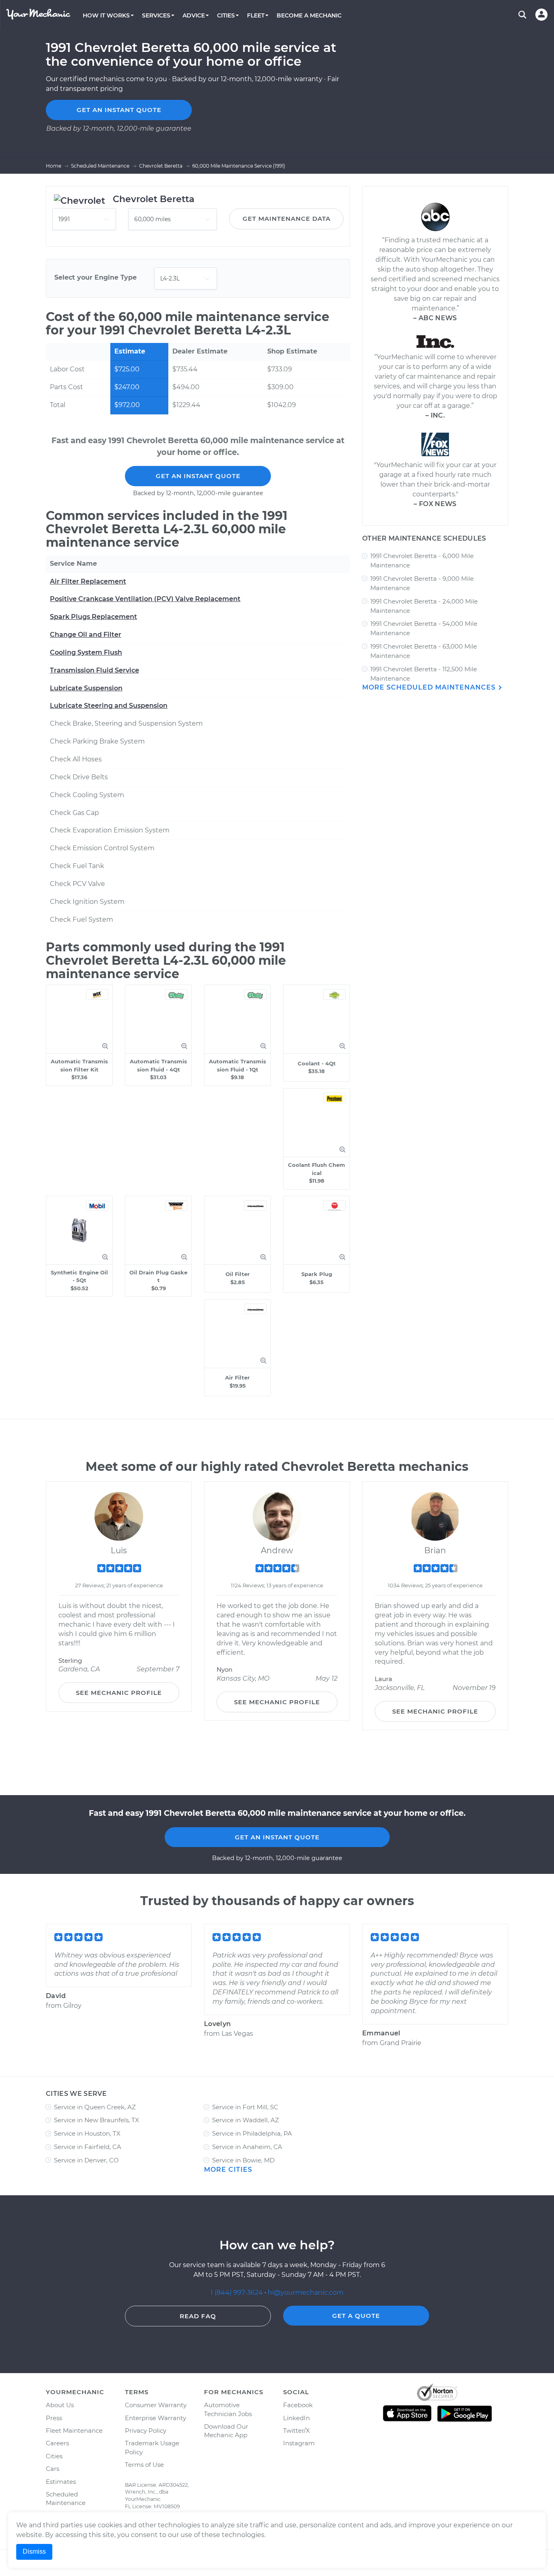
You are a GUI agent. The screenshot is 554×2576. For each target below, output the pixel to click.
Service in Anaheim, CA (247, 2147)
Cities (54, 2456)
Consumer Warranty (156, 2405)
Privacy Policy (146, 2430)
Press (54, 2418)
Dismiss (34, 2551)
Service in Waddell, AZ (246, 2120)
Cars (53, 2469)
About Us (60, 2405)
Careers (57, 2443)
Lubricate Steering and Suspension (109, 706)
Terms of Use (144, 2465)
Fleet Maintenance (74, 2430)
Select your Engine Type (96, 277)
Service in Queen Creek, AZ (95, 2107)
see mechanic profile (119, 1693)
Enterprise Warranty (156, 2418)
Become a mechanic (309, 15)
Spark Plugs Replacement (93, 617)
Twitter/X (296, 2430)
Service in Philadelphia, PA (252, 2133)
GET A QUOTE (356, 2316)
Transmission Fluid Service (94, 670)
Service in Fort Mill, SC (245, 2107)
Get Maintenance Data (287, 219)
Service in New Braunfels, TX (97, 2120)
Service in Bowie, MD (243, 2160)
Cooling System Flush (86, 652)
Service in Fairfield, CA (88, 2147)
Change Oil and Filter (86, 635)
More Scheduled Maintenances (430, 687)
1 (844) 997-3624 (237, 2293)
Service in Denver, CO (86, 2160)
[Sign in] (541, 15)
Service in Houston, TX (87, 2133)
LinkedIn (296, 2418)
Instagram (299, 2443)
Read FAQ (198, 2316)
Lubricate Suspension (86, 688)
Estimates (61, 2482)
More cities (228, 2170)
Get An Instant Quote (198, 476)
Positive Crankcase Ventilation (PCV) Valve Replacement (145, 599)
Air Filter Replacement (88, 581)
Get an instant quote (119, 110)
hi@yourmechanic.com (306, 2293)
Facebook (298, 2405)
